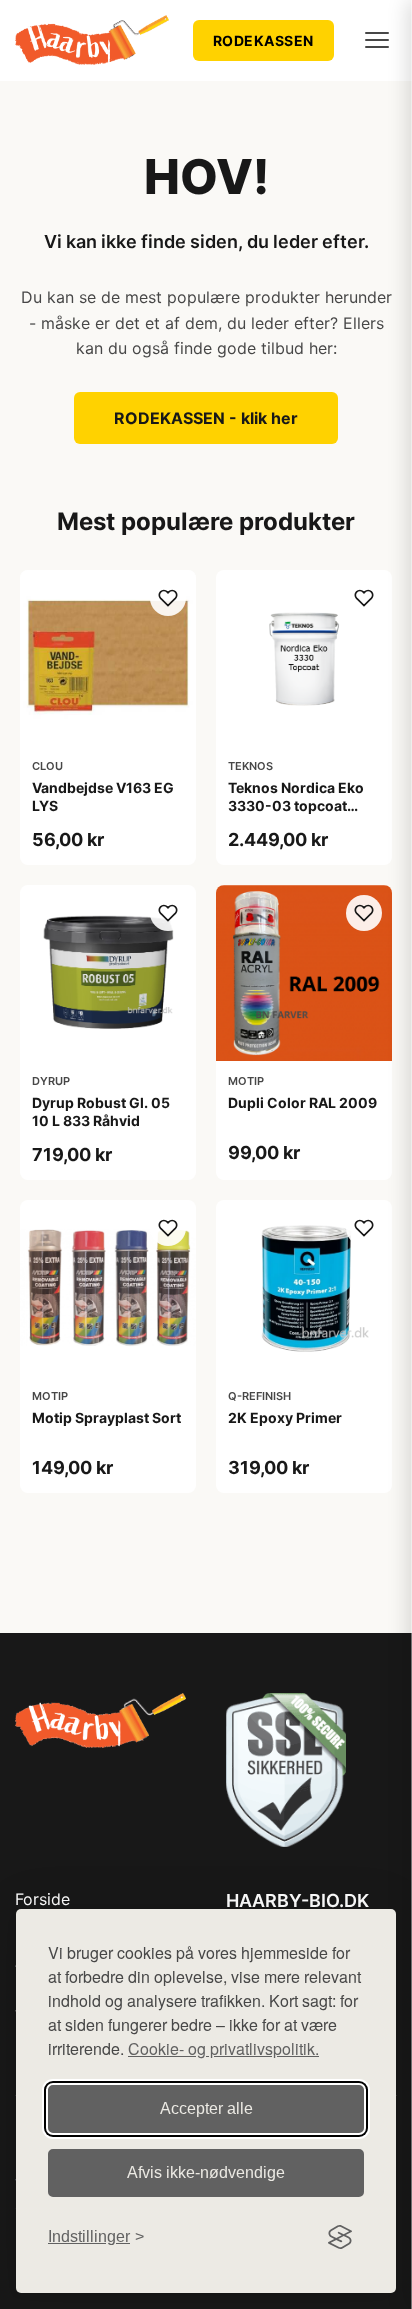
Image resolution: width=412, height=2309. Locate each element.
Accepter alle (206, 2108)
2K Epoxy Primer (285, 1417)
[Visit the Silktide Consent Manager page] (340, 2237)
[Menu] (377, 40)
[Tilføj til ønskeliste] (168, 598)
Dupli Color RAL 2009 (302, 1102)
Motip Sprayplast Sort (106, 1417)
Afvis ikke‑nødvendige (206, 2172)
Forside (42, 1899)
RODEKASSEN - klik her (206, 418)
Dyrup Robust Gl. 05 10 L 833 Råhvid (101, 1111)
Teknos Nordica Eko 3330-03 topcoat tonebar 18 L (296, 805)
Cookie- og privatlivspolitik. (223, 2048)
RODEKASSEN (263, 40)
